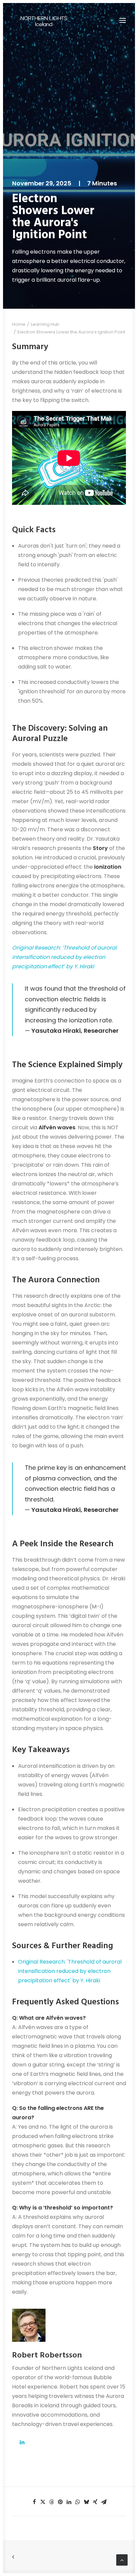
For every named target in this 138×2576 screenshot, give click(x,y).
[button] (123, 20)
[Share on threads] (52, 2502)
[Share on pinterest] (60, 2502)
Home (19, 324)
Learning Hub (45, 324)
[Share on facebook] (34, 2502)
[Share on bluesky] (86, 2502)
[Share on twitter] (43, 2502)
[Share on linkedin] (69, 2502)
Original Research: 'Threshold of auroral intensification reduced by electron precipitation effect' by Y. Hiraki (70, 1971)
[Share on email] (104, 2502)
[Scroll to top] (122, 2559)
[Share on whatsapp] (78, 2502)
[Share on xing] (95, 2502)
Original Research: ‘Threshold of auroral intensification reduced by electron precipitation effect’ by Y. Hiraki (64, 957)
